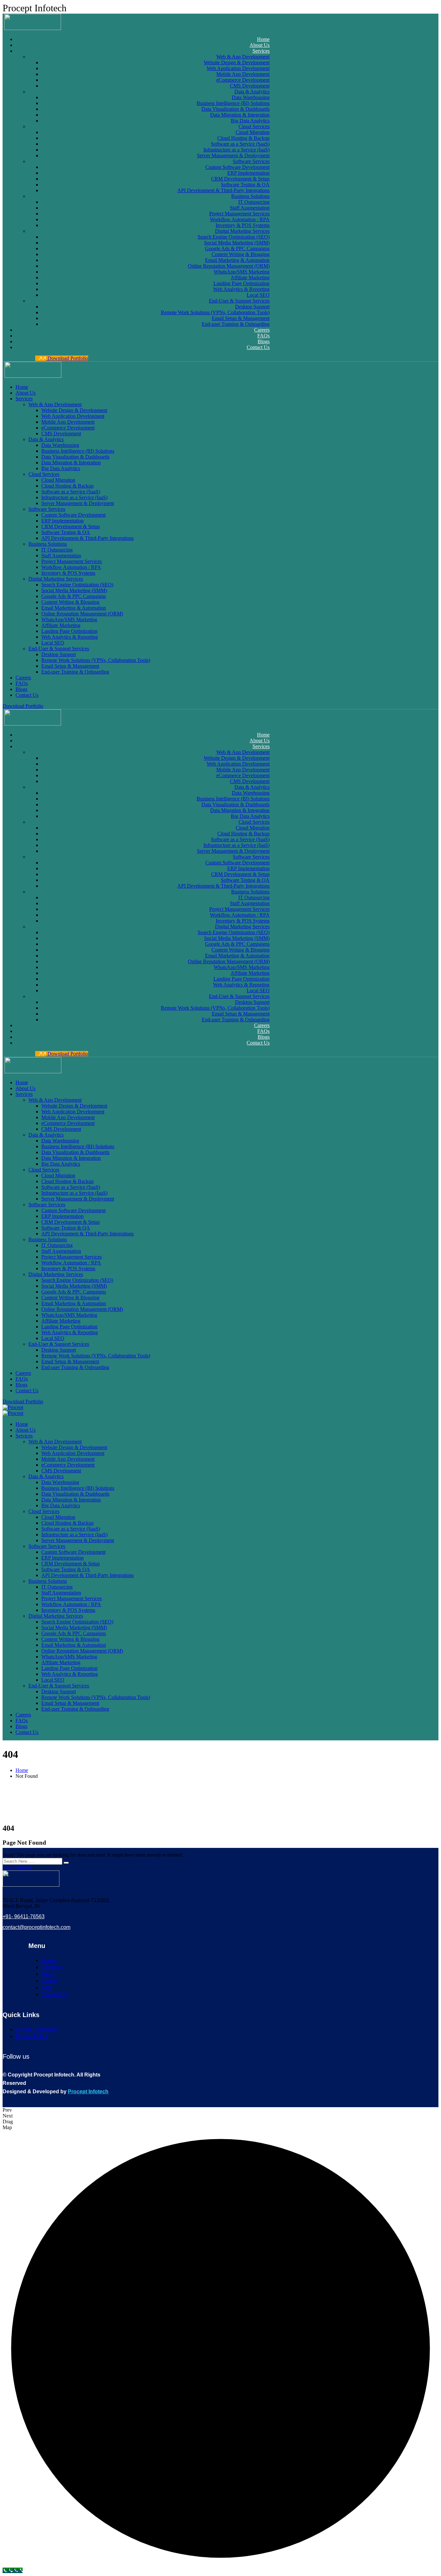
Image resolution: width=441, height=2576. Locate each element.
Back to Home (17, 1867)
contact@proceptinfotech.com (36, 1927)
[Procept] (13, 1407)
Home (22, 1770)
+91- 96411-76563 (24, 1917)
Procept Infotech (88, 2092)
